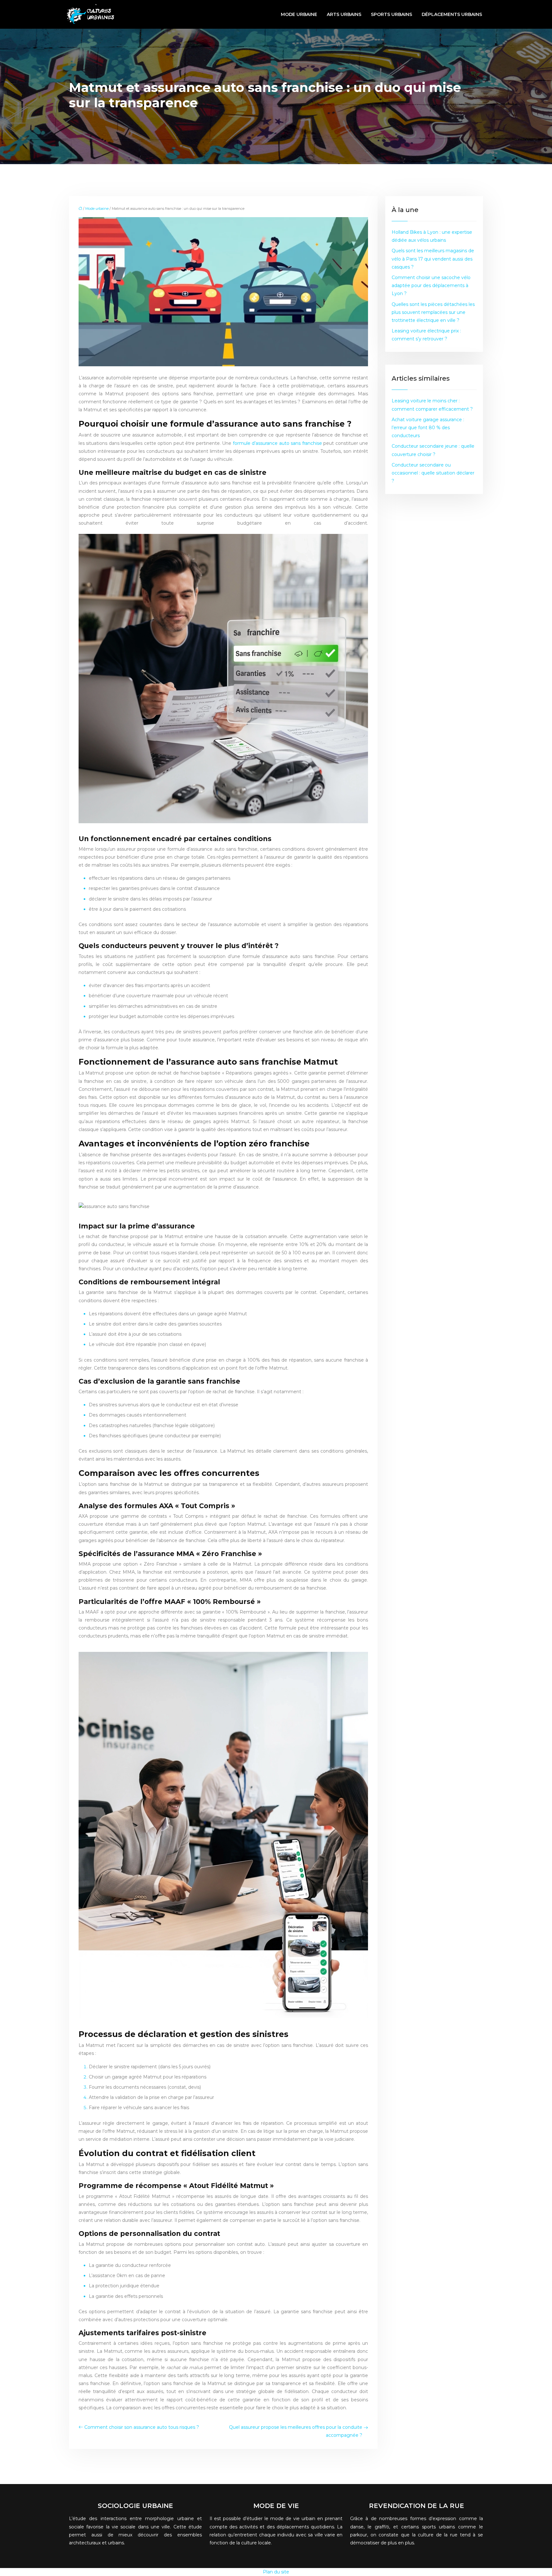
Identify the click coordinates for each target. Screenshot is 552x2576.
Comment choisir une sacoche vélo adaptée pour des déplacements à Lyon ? (431, 285)
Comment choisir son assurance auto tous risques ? (142, 2427)
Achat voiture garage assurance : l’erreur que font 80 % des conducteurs (428, 428)
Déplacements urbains (452, 14)
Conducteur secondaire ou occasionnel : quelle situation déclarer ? (433, 473)
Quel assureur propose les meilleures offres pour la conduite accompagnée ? (296, 2431)
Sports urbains (391, 14)
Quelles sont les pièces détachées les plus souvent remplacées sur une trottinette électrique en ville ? (433, 312)
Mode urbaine (299, 14)
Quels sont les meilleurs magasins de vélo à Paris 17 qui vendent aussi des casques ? (433, 259)
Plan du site (276, 2572)
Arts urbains (344, 14)
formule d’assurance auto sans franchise (277, 443)
